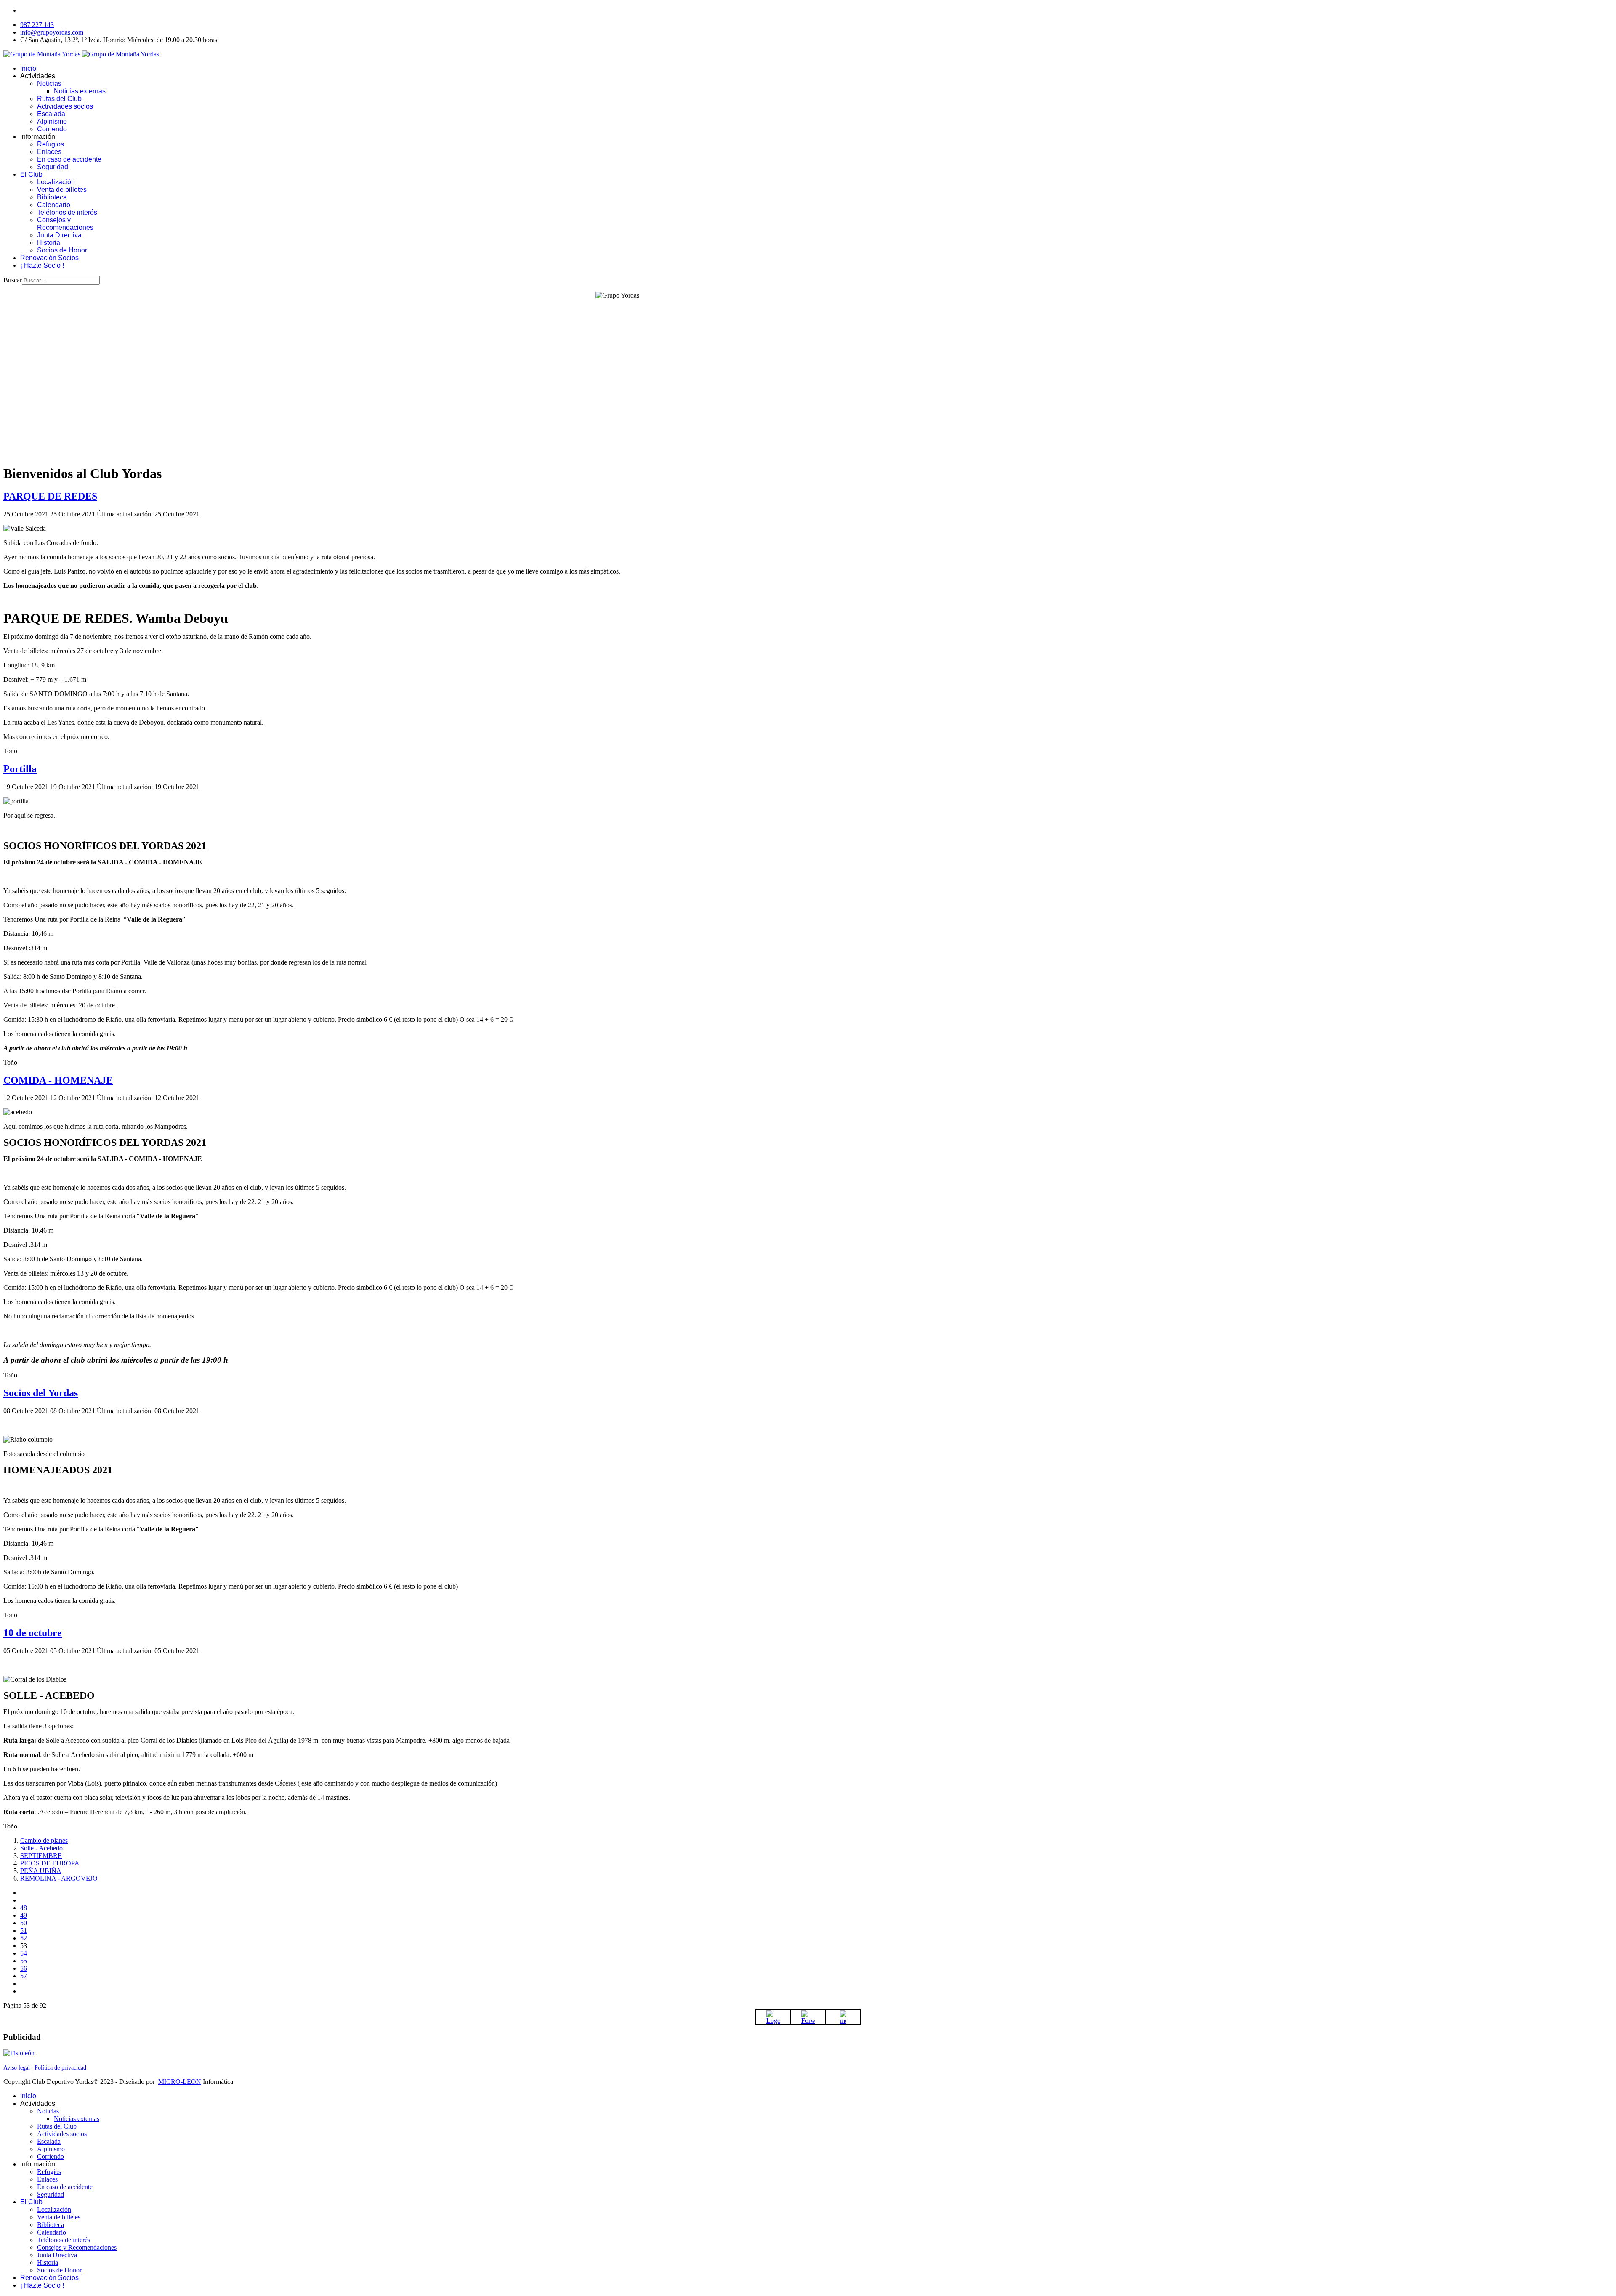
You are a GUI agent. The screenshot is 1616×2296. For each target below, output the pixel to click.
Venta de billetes (62, 190)
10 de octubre (33, 1633)
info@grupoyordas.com (52, 32)
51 (24, 1931)
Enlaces (49, 152)
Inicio (28, 68)
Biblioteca (52, 197)
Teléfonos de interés (67, 212)
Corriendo (52, 129)
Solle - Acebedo (41, 1848)
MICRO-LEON (180, 2082)
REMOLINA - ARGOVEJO (59, 1878)
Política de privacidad (60, 2068)
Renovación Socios (49, 258)
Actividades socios (65, 106)
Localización (56, 182)
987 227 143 (37, 25)
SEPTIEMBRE (41, 1856)
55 (24, 1961)
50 (24, 1923)
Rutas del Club (59, 99)
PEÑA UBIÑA (41, 1871)
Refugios (50, 144)
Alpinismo (52, 121)
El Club (31, 174)
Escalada (51, 114)
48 (24, 1908)
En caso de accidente (69, 159)
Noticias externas (80, 91)
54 (24, 1953)
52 (24, 1938)
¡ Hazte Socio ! (42, 265)
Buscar (13, 280)
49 (24, 1915)
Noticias (49, 84)
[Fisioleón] (19, 2053)
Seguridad (53, 167)
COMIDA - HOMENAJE (58, 1080)
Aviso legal (17, 2068)
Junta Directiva (59, 235)
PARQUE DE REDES (50, 496)
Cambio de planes (44, 1840)
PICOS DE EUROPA (50, 1863)
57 (24, 1976)
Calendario (54, 205)
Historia (49, 243)
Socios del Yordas (41, 1393)
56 (24, 1968)
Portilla (20, 769)
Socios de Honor (62, 250)
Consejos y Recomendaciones (65, 224)
